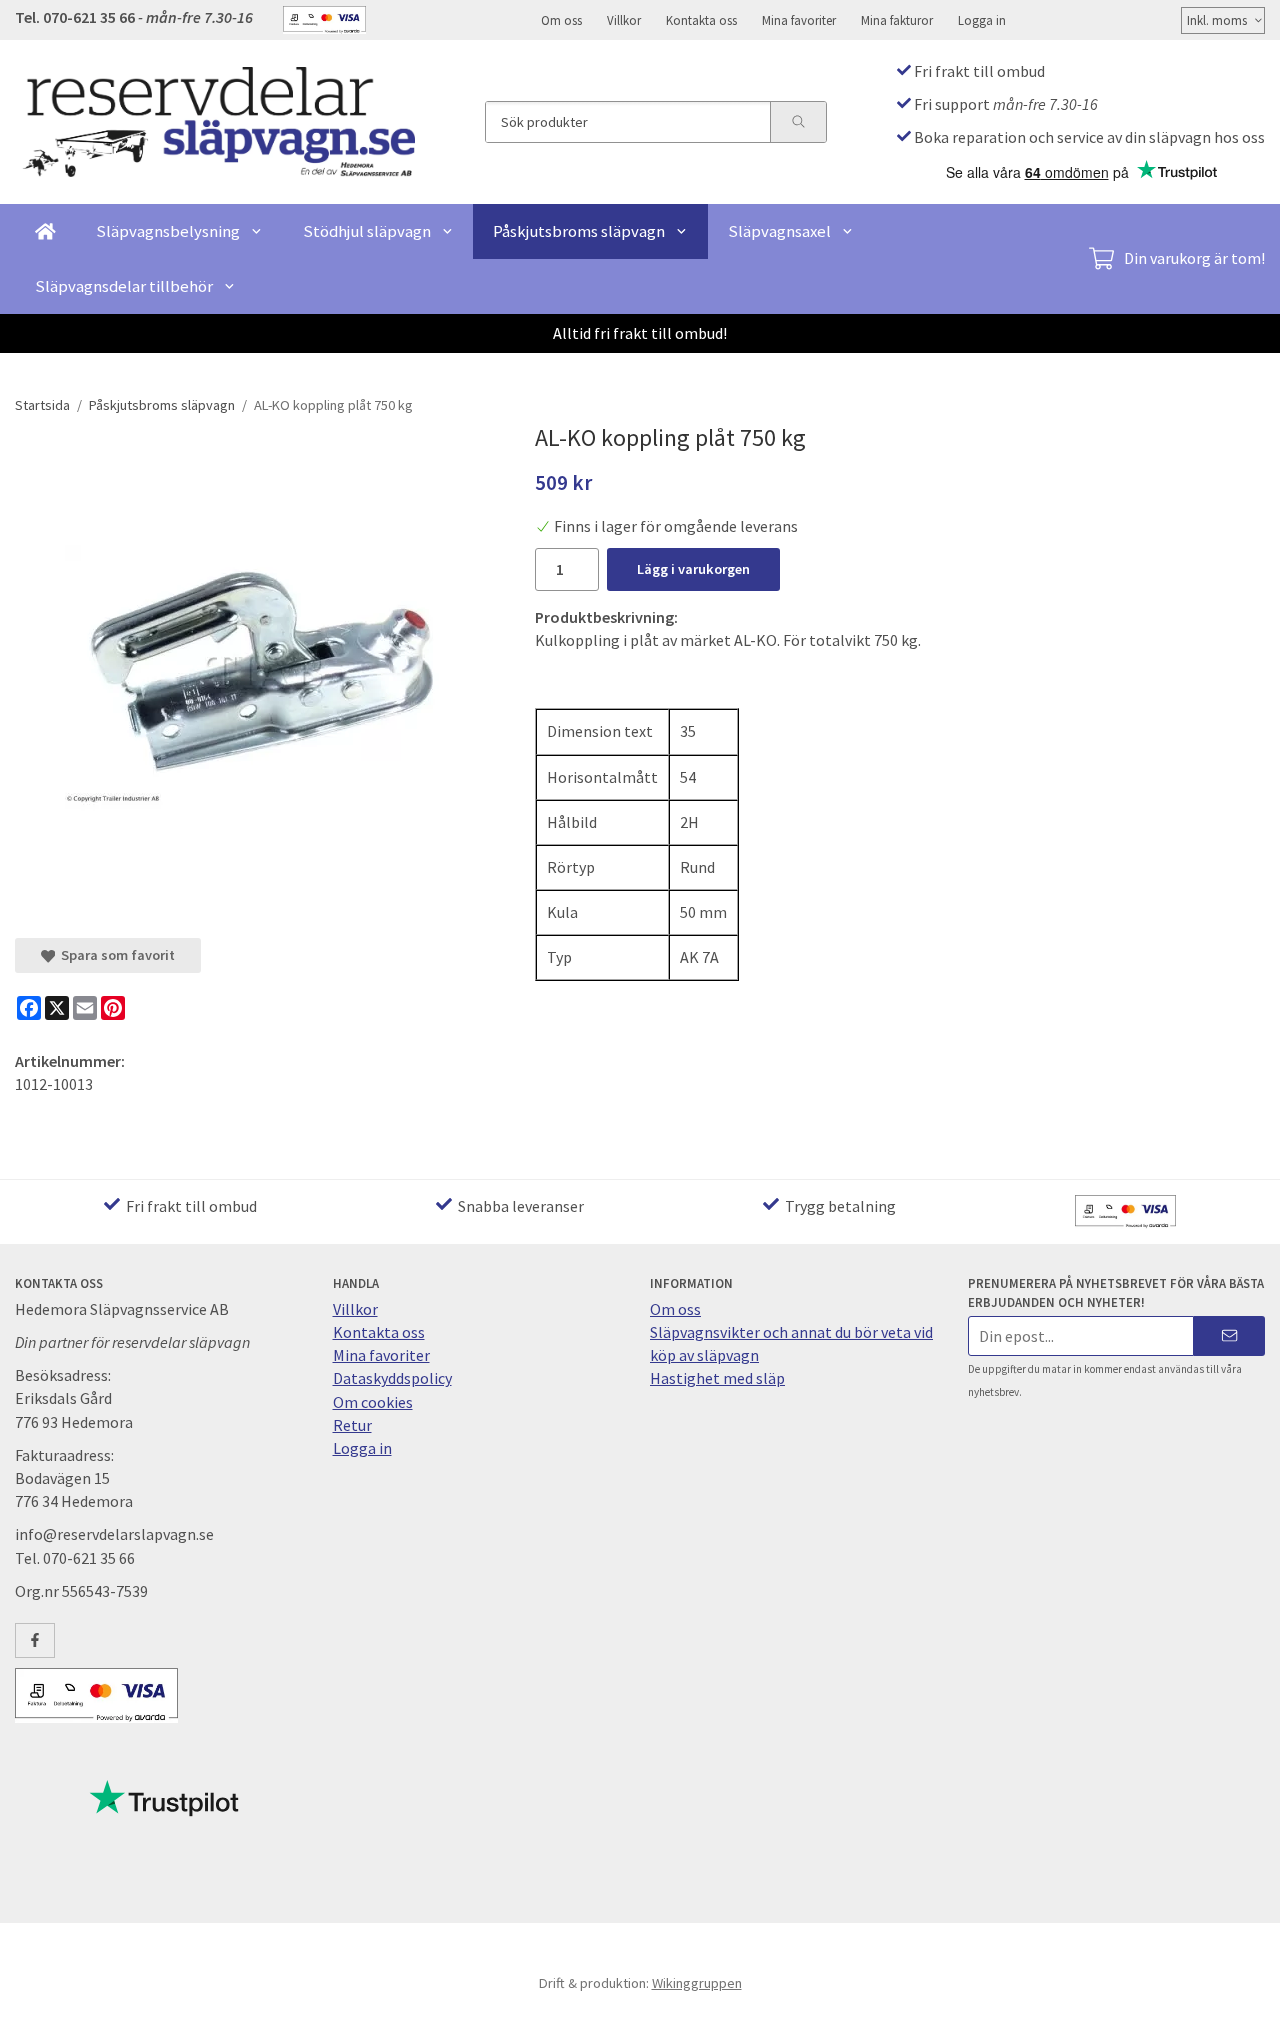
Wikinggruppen (697, 1983)
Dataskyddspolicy (392, 1378)
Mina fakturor (897, 20)
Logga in (982, 20)
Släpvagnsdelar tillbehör (124, 286)
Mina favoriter (799, 20)
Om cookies (373, 1402)
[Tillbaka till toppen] (1252, 1991)
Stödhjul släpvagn (367, 231)
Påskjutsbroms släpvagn (579, 231)
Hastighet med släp (717, 1378)
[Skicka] (1229, 1335)
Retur (352, 1425)
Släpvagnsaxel (779, 231)
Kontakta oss (701, 20)
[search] (798, 122)
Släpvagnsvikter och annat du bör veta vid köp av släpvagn (791, 1343)
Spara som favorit (115, 955)
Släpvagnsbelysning (168, 231)
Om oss (561, 20)
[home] (45, 231)
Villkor (624, 20)
